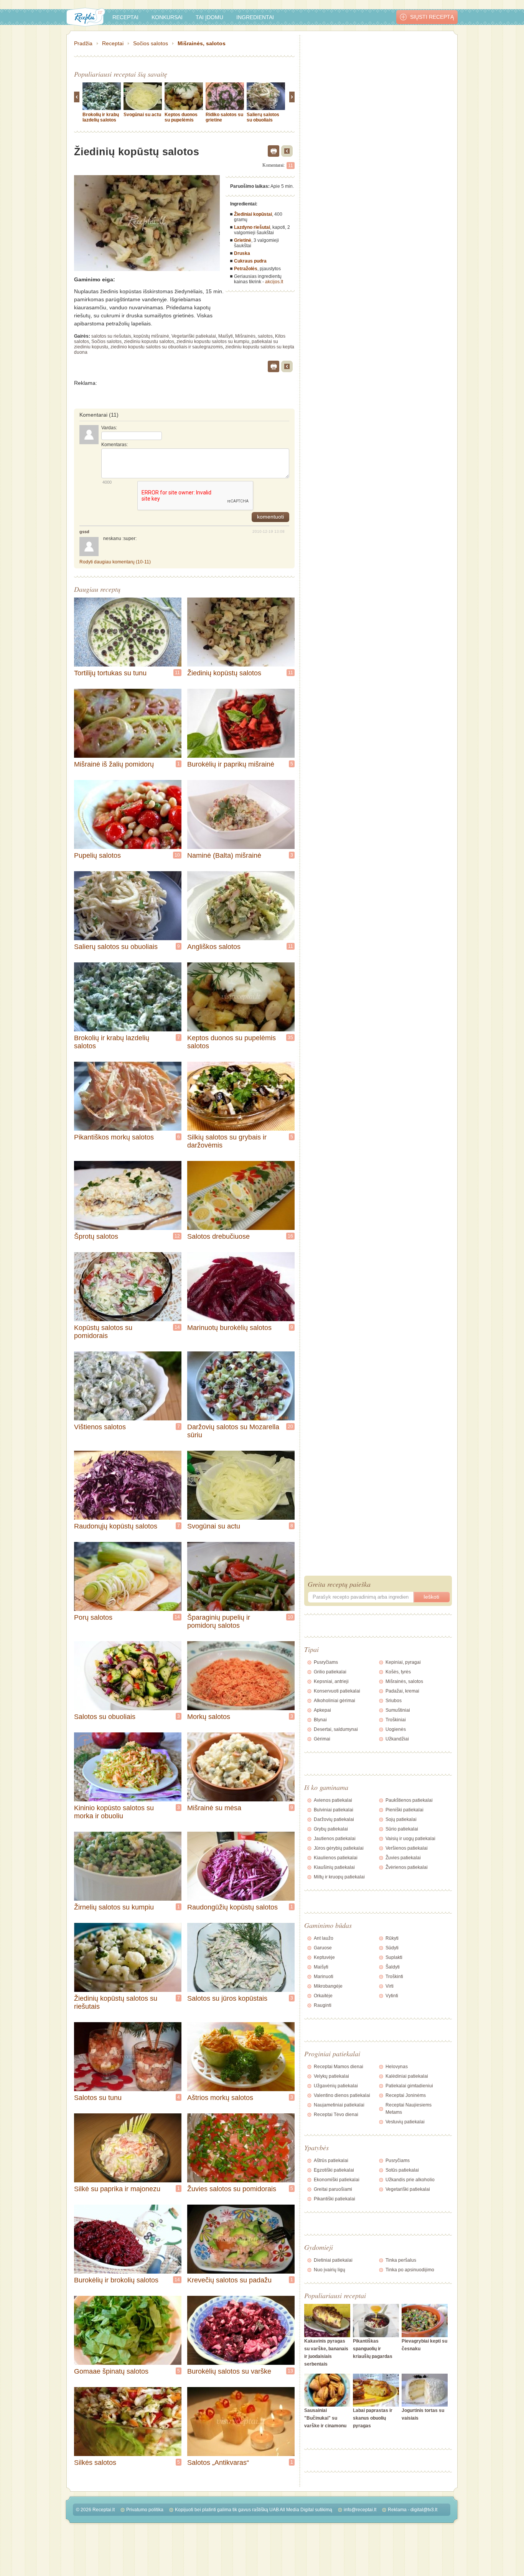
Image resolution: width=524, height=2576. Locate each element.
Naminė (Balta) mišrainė (224, 855)
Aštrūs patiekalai (331, 2161)
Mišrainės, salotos (202, 43)
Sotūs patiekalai (402, 2170)
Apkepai (322, 1710)
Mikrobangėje (328, 1986)
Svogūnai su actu (142, 115)
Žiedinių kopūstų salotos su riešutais (116, 2002)
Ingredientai (255, 17)
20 (290, 1427)
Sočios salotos (151, 43)
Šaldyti (393, 1967)
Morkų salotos (209, 1717)
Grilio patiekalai (330, 1672)
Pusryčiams (326, 1662)
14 (177, 1327)
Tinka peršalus (401, 2260)
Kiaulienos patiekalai (336, 1858)
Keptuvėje (324, 1957)
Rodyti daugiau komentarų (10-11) (115, 562)
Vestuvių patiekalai (405, 2122)
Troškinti (394, 1977)
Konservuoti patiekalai (337, 1691)
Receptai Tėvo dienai (336, 2115)
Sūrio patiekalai (402, 1829)
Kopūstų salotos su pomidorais (103, 1332)
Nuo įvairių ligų (330, 2270)
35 (290, 1038)
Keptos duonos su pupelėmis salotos (181, 120)
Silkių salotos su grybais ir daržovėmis (227, 1141)
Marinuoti (324, 1977)
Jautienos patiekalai (335, 1839)
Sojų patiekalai (401, 1819)
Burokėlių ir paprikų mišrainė (231, 764)
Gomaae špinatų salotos (111, 2371)
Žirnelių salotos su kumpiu (114, 1907)
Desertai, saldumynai (336, 1729)
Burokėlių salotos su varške (229, 2371)
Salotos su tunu (98, 2098)
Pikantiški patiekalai (335, 2199)
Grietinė (243, 240)
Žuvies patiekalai (403, 1858)
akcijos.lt (274, 282)
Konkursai (167, 17)
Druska (242, 253)
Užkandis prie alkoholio (410, 2180)
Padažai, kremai (402, 1691)
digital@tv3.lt (424, 2510)
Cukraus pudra (250, 261)
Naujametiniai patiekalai (339, 2105)
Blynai (320, 1720)
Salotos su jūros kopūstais (227, 1998)
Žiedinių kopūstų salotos (224, 673)
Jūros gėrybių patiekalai (339, 1848)
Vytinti (392, 1996)
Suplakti (394, 1957)
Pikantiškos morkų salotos (114, 1137)
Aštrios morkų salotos (220, 2098)
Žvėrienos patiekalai (407, 1867)
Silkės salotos (95, 2463)
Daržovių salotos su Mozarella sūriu (233, 1431)
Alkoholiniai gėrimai (335, 1701)
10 (177, 855)
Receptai (125, 17)
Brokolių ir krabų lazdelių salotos (101, 117)
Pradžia (83, 43)
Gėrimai (322, 1739)
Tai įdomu (209, 17)
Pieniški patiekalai (405, 1810)
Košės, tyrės (398, 1672)
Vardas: (109, 428)
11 (291, 166)
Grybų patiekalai (331, 1829)
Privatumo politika (145, 2510)
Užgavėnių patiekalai (336, 2086)
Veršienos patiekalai (407, 1848)
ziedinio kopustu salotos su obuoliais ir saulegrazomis (167, 347)
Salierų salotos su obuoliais (263, 117)
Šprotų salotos (96, 1236)
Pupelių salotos (97, 855)
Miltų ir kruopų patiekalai (339, 1877)
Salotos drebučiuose (218, 1236)
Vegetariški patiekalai (194, 336)
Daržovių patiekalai (334, 1819)
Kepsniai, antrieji (331, 1681)
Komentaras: (115, 445)
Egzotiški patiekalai (334, 2170)
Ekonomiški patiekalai (337, 2180)
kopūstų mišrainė (151, 336)
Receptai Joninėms (406, 2095)
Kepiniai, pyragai (403, 1662)
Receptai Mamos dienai (339, 2067)
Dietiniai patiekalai (333, 2260)
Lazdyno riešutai (252, 227)
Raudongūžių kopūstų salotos (232, 1907)
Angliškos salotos (214, 947)
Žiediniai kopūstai (253, 214)
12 (177, 1236)
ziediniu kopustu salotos (149, 341)
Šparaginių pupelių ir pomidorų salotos (219, 1621)
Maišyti (226, 336)
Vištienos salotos (100, 1427)
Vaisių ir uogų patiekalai (410, 1839)
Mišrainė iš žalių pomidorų (114, 764)
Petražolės (246, 269)
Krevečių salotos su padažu (229, 2280)
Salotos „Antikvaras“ (218, 2463)
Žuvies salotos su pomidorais (232, 2189)
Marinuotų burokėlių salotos (229, 1328)
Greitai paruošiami (333, 2189)
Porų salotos (93, 1617)
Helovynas (397, 2067)
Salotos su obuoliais (105, 1717)
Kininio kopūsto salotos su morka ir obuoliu (114, 1812)
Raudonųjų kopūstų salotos (116, 1526)
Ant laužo (324, 1938)
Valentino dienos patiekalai (342, 2095)
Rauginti (323, 2005)
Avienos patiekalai (333, 1800)
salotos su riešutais (111, 336)
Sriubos (394, 1701)
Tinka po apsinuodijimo (410, 2270)
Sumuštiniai (398, 1710)
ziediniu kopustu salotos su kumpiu (213, 341)
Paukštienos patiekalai (409, 1800)
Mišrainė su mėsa (214, 1808)
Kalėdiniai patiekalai (407, 2076)
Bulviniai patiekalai (334, 1810)
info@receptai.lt (360, 2510)
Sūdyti (392, 1948)
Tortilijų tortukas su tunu (110, 673)
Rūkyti (392, 1938)
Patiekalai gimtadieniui (409, 2086)
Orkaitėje (323, 1996)
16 (290, 1236)
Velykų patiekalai (331, 2076)
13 (290, 2371)
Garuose (323, 1948)
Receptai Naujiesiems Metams (409, 2109)
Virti (390, 1986)
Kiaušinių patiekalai (334, 1867)
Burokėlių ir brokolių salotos (116, 2280)
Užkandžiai (397, 1739)
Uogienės (396, 1729)
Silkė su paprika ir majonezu (117, 2189)
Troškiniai (396, 1720)
